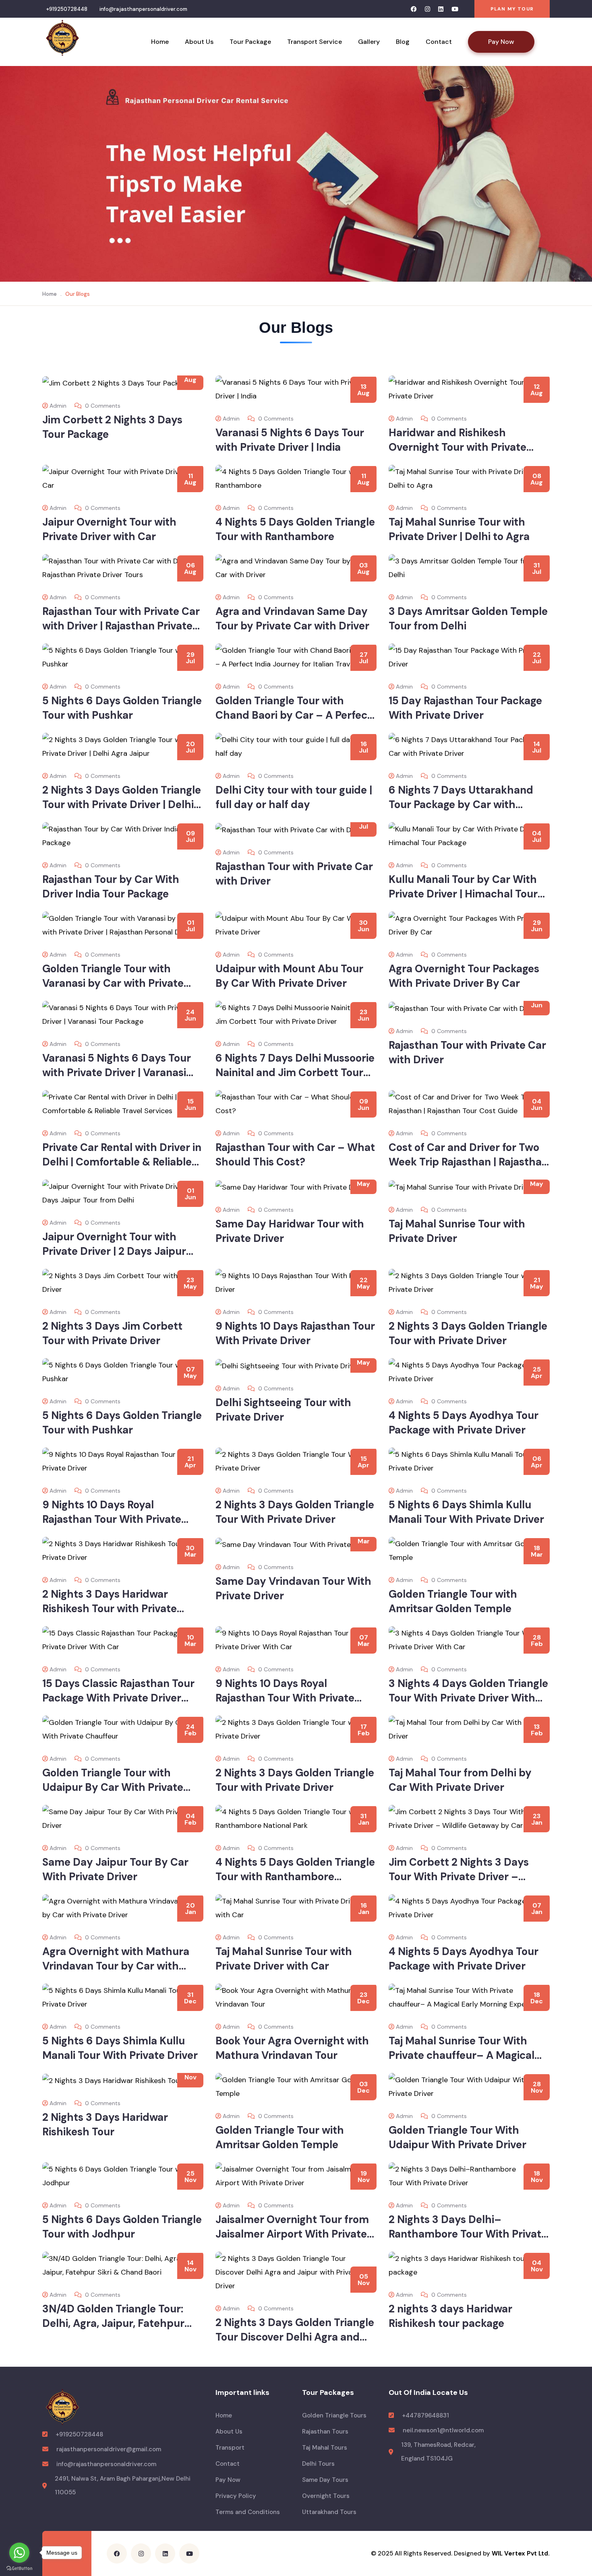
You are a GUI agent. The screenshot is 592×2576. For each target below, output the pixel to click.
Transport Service (315, 42)
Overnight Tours (326, 2496)
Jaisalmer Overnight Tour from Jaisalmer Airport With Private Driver (292, 2234)
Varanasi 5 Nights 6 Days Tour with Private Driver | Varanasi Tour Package (117, 1072)
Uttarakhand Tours (329, 2512)
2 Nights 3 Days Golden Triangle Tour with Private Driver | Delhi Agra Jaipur (122, 804)
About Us (199, 42)
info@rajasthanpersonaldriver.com (143, 9)
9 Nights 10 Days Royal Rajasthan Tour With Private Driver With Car (285, 1698)
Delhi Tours (318, 2464)
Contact (439, 42)
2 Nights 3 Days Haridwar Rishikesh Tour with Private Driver (110, 1609)
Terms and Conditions (248, 2512)
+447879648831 (425, 2415)
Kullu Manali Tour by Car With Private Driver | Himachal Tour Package (463, 894)
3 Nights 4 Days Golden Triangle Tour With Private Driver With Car (468, 1698)
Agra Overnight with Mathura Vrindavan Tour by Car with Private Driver (116, 1966)
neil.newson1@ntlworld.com (443, 2430)
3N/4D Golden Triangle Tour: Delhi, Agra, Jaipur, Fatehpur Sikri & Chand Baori (113, 2323)
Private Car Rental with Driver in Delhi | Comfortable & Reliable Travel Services (122, 1162)
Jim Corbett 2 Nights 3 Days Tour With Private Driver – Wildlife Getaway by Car (459, 1877)
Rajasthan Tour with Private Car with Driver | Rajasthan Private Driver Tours (121, 626)
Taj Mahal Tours (325, 2448)
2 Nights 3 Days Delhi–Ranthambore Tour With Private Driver (468, 2234)
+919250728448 (67, 9)
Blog (403, 42)
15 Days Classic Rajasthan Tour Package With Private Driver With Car (118, 1698)
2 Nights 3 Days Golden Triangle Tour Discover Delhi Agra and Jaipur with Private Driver (295, 2337)
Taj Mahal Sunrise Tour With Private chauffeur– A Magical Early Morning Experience (462, 2055)
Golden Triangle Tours (334, 2415)
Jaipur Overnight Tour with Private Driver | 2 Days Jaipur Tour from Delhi (114, 1251)
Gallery (369, 42)
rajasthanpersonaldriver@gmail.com (109, 2449)
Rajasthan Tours (325, 2432)
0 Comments (102, 406)
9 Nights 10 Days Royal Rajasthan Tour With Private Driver (112, 1519)
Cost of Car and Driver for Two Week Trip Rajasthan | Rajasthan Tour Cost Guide (468, 1162)
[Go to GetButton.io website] (19, 2568)
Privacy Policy (236, 2496)
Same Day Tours (325, 2480)
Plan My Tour (512, 9)
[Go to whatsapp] (19, 2553)
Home (160, 42)
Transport (230, 2448)
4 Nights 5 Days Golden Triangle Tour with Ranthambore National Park (295, 1877)
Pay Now (501, 42)
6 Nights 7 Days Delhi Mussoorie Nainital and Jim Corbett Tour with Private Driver (295, 1072)
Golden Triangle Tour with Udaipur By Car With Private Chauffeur (113, 1787)
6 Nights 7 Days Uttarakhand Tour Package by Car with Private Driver (461, 804)
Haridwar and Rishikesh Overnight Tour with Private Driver (457, 447)
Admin (58, 406)
